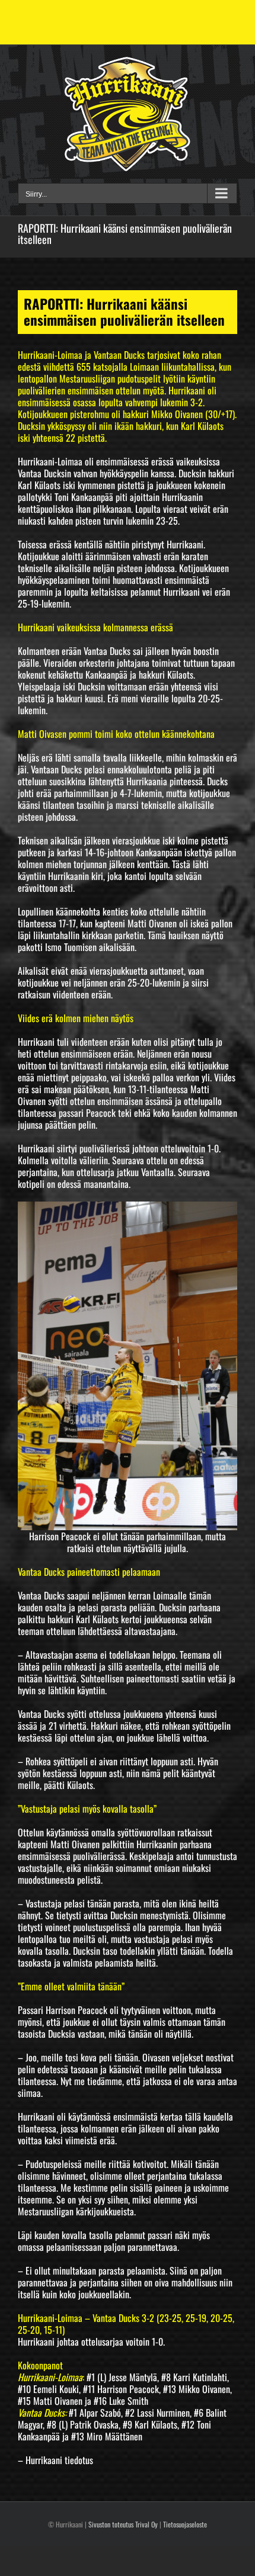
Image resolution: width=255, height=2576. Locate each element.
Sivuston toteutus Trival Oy (123, 2524)
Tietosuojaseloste (185, 2524)
